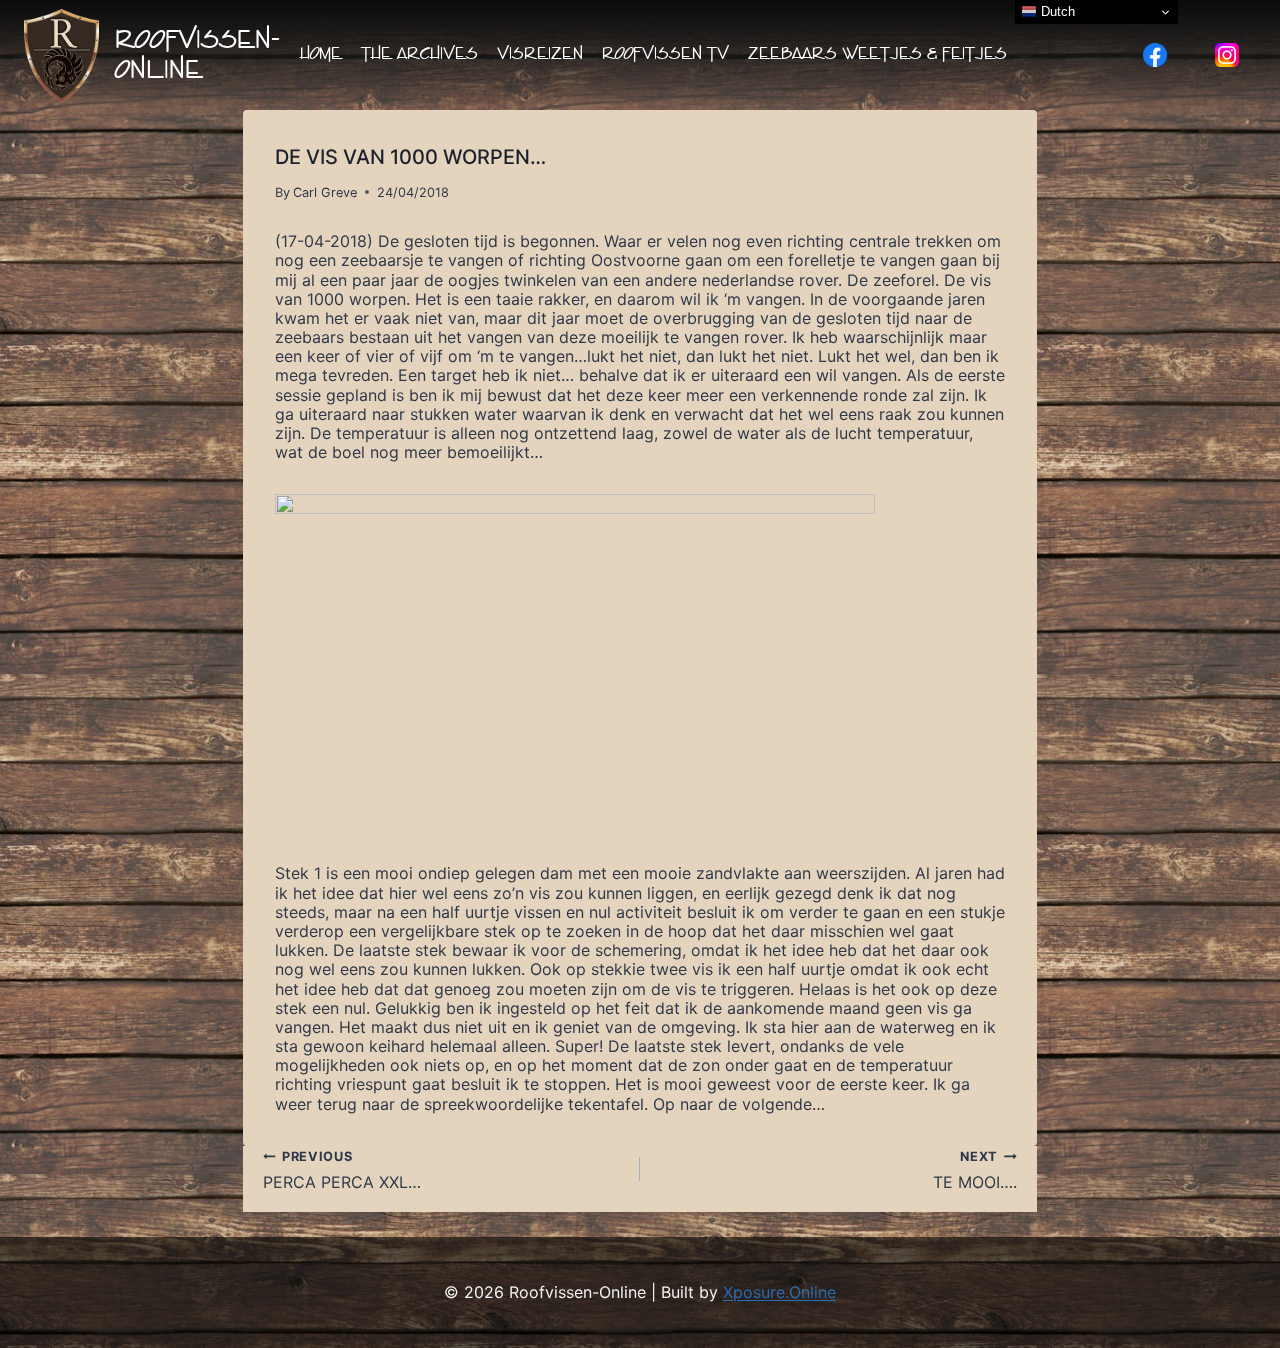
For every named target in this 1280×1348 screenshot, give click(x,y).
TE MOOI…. (975, 1170)
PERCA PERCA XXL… (342, 1170)
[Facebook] (1155, 55)
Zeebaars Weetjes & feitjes (877, 54)
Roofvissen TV (665, 54)
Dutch (1056, 11)
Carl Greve (325, 192)
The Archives (419, 54)
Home (321, 54)
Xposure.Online (779, 1292)
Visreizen (540, 54)
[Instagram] (1227, 55)
